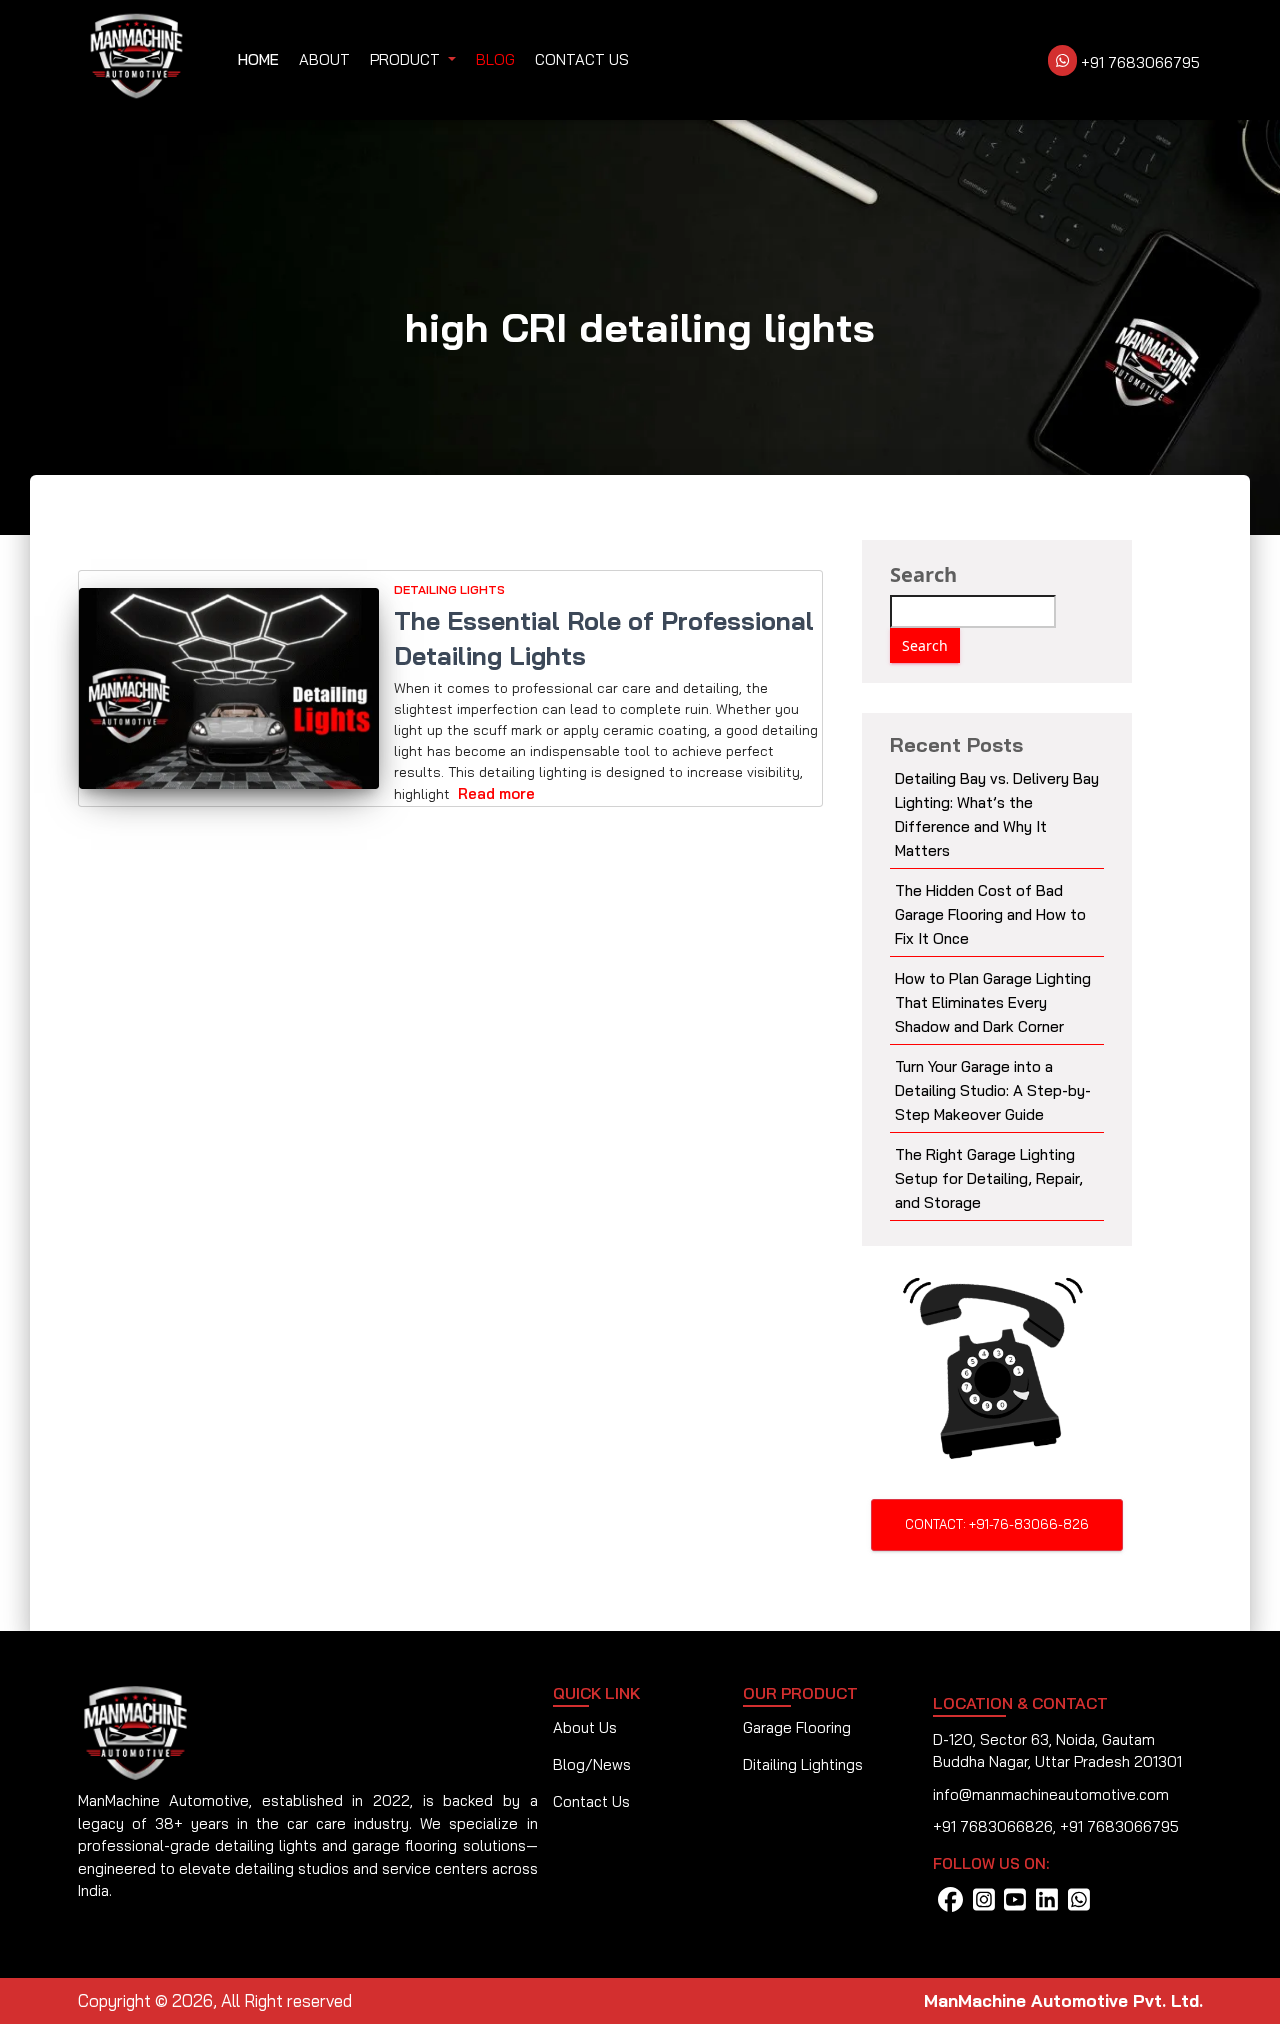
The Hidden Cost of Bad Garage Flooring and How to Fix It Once (990, 914)
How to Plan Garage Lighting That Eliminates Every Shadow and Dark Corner (993, 1002)
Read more (496, 793)
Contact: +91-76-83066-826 (997, 1524)
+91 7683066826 (993, 1826)
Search (923, 574)
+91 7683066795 (1138, 62)
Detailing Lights (449, 589)
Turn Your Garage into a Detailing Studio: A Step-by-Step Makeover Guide (993, 1090)
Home (258, 59)
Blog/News (592, 1764)
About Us (585, 1727)
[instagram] (984, 1905)
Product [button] (407, 59)
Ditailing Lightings (803, 1764)
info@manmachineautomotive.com (1051, 1794)
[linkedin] (1047, 1905)
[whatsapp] (1079, 1905)
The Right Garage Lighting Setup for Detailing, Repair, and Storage (989, 1178)
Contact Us (582, 59)
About (324, 59)
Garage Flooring (797, 1727)
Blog (495, 59)
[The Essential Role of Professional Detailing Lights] (229, 688)
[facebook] (950, 1905)
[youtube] (1015, 1905)
